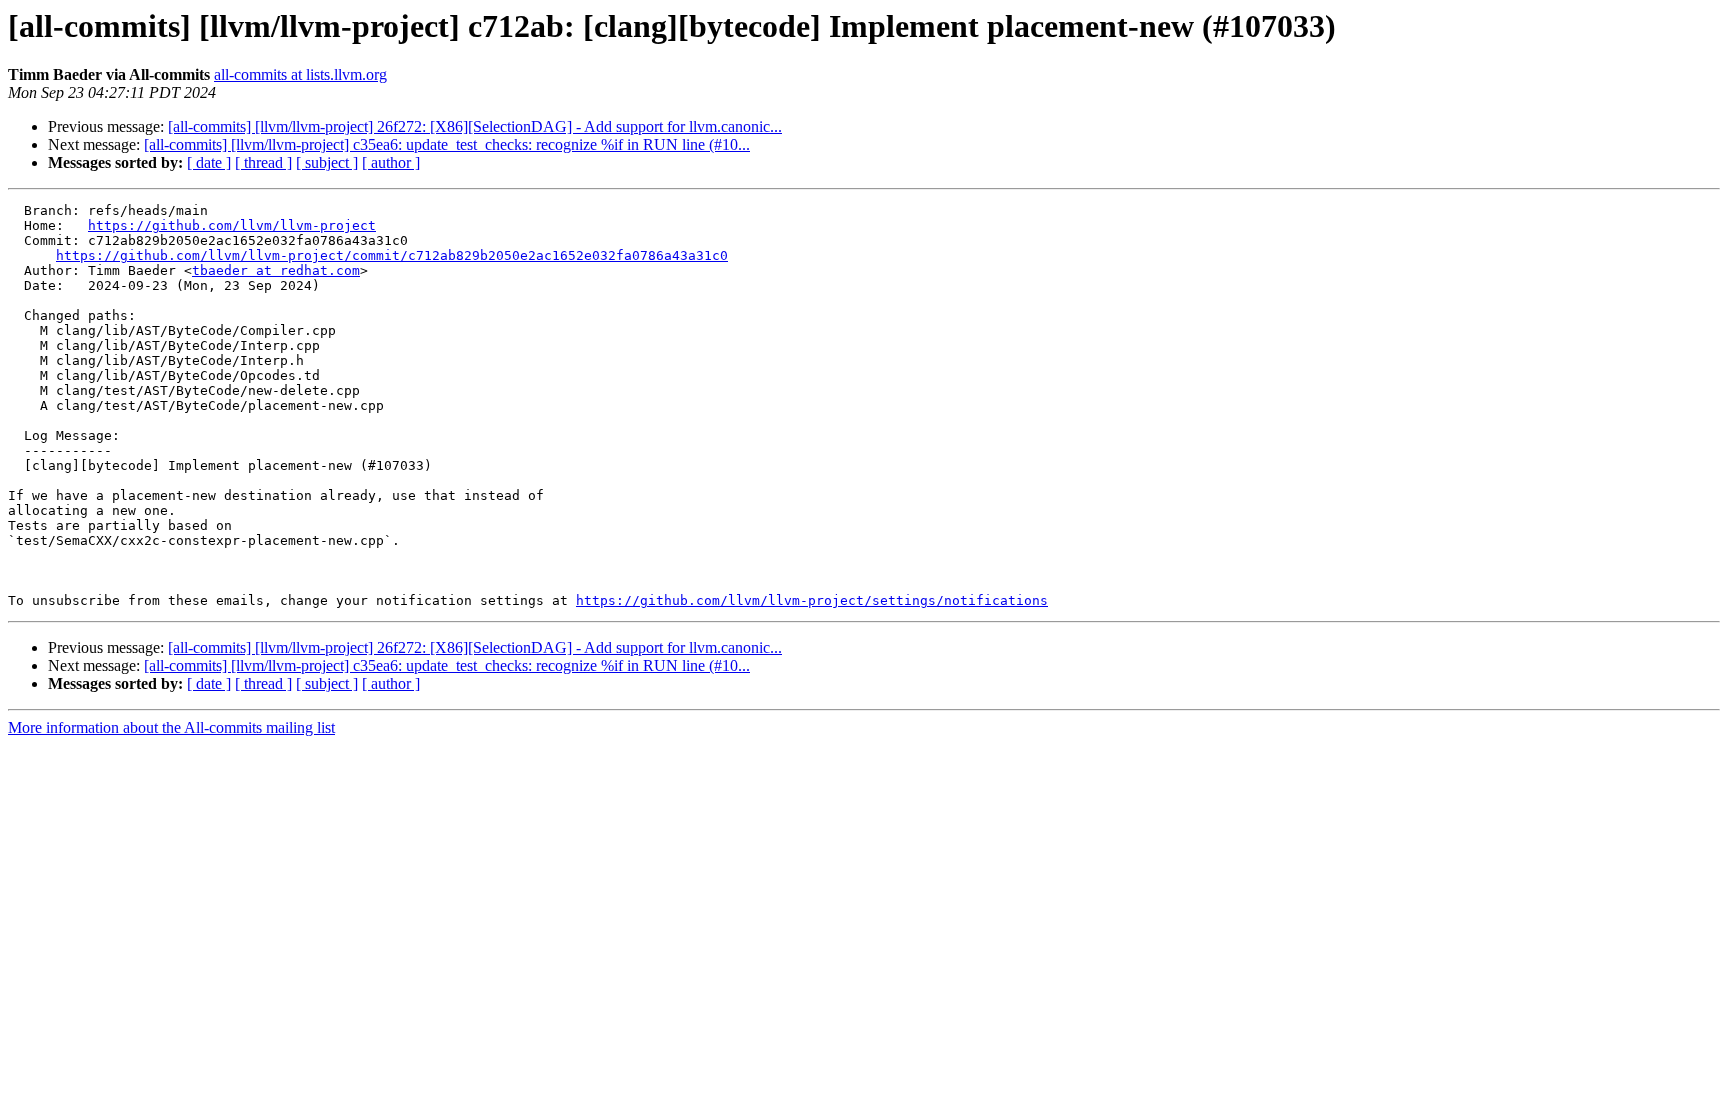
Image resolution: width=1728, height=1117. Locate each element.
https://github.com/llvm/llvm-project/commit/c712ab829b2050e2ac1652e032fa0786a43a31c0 (392, 255)
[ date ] (209, 162)
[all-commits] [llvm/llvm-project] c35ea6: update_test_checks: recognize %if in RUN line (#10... (447, 144)
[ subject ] (327, 162)
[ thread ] (263, 162)
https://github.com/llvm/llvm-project (232, 225)
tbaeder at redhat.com (276, 270)
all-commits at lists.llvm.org (300, 74)
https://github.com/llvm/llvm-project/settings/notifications (812, 600)
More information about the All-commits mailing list (171, 727)
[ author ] (391, 162)
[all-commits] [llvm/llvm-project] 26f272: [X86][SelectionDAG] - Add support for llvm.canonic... (475, 126)
